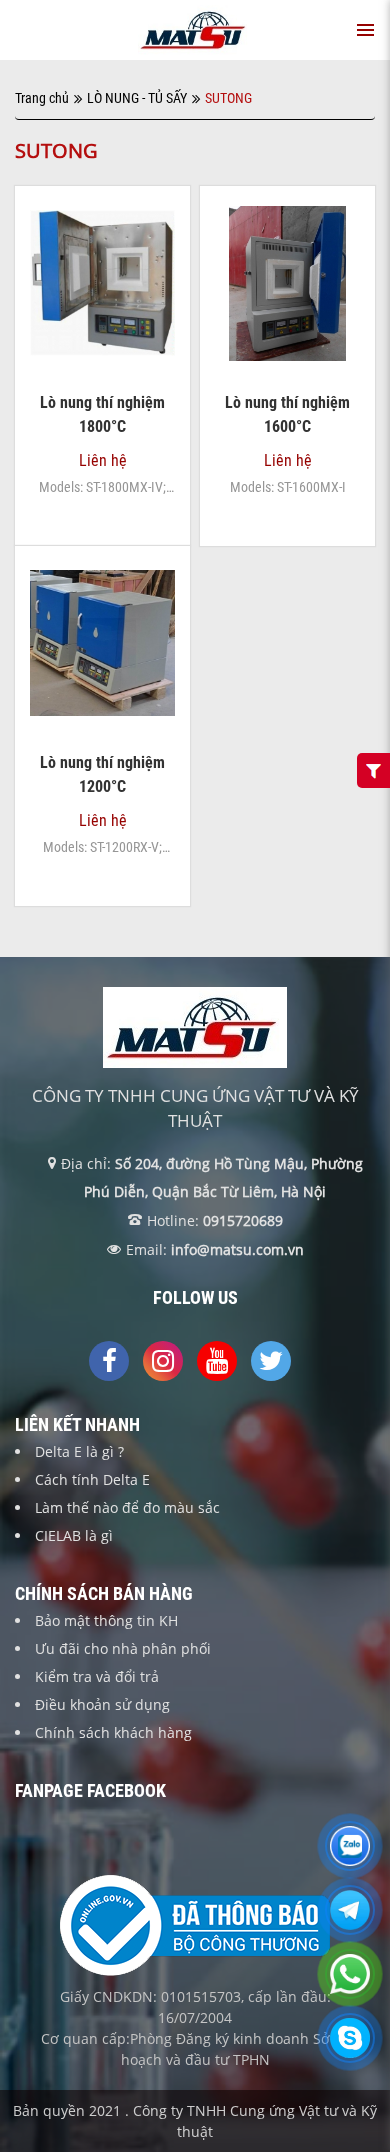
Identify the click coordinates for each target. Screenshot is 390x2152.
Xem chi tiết (102, 340)
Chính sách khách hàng (113, 1732)
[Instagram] (163, 1361)
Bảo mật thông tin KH (106, 1620)
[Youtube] (217, 1361)
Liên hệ (103, 391)
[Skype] (350, 2050)
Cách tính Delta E (92, 1479)
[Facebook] (109, 1361)
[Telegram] (350, 1922)
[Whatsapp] (350, 1986)
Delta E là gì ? (79, 1451)
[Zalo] (350, 1858)
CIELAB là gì (74, 1535)
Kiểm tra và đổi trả (97, 1676)
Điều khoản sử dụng (102, 1704)
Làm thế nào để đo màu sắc (127, 1507)
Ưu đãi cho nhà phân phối (123, 1648)
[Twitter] (271, 1361)
